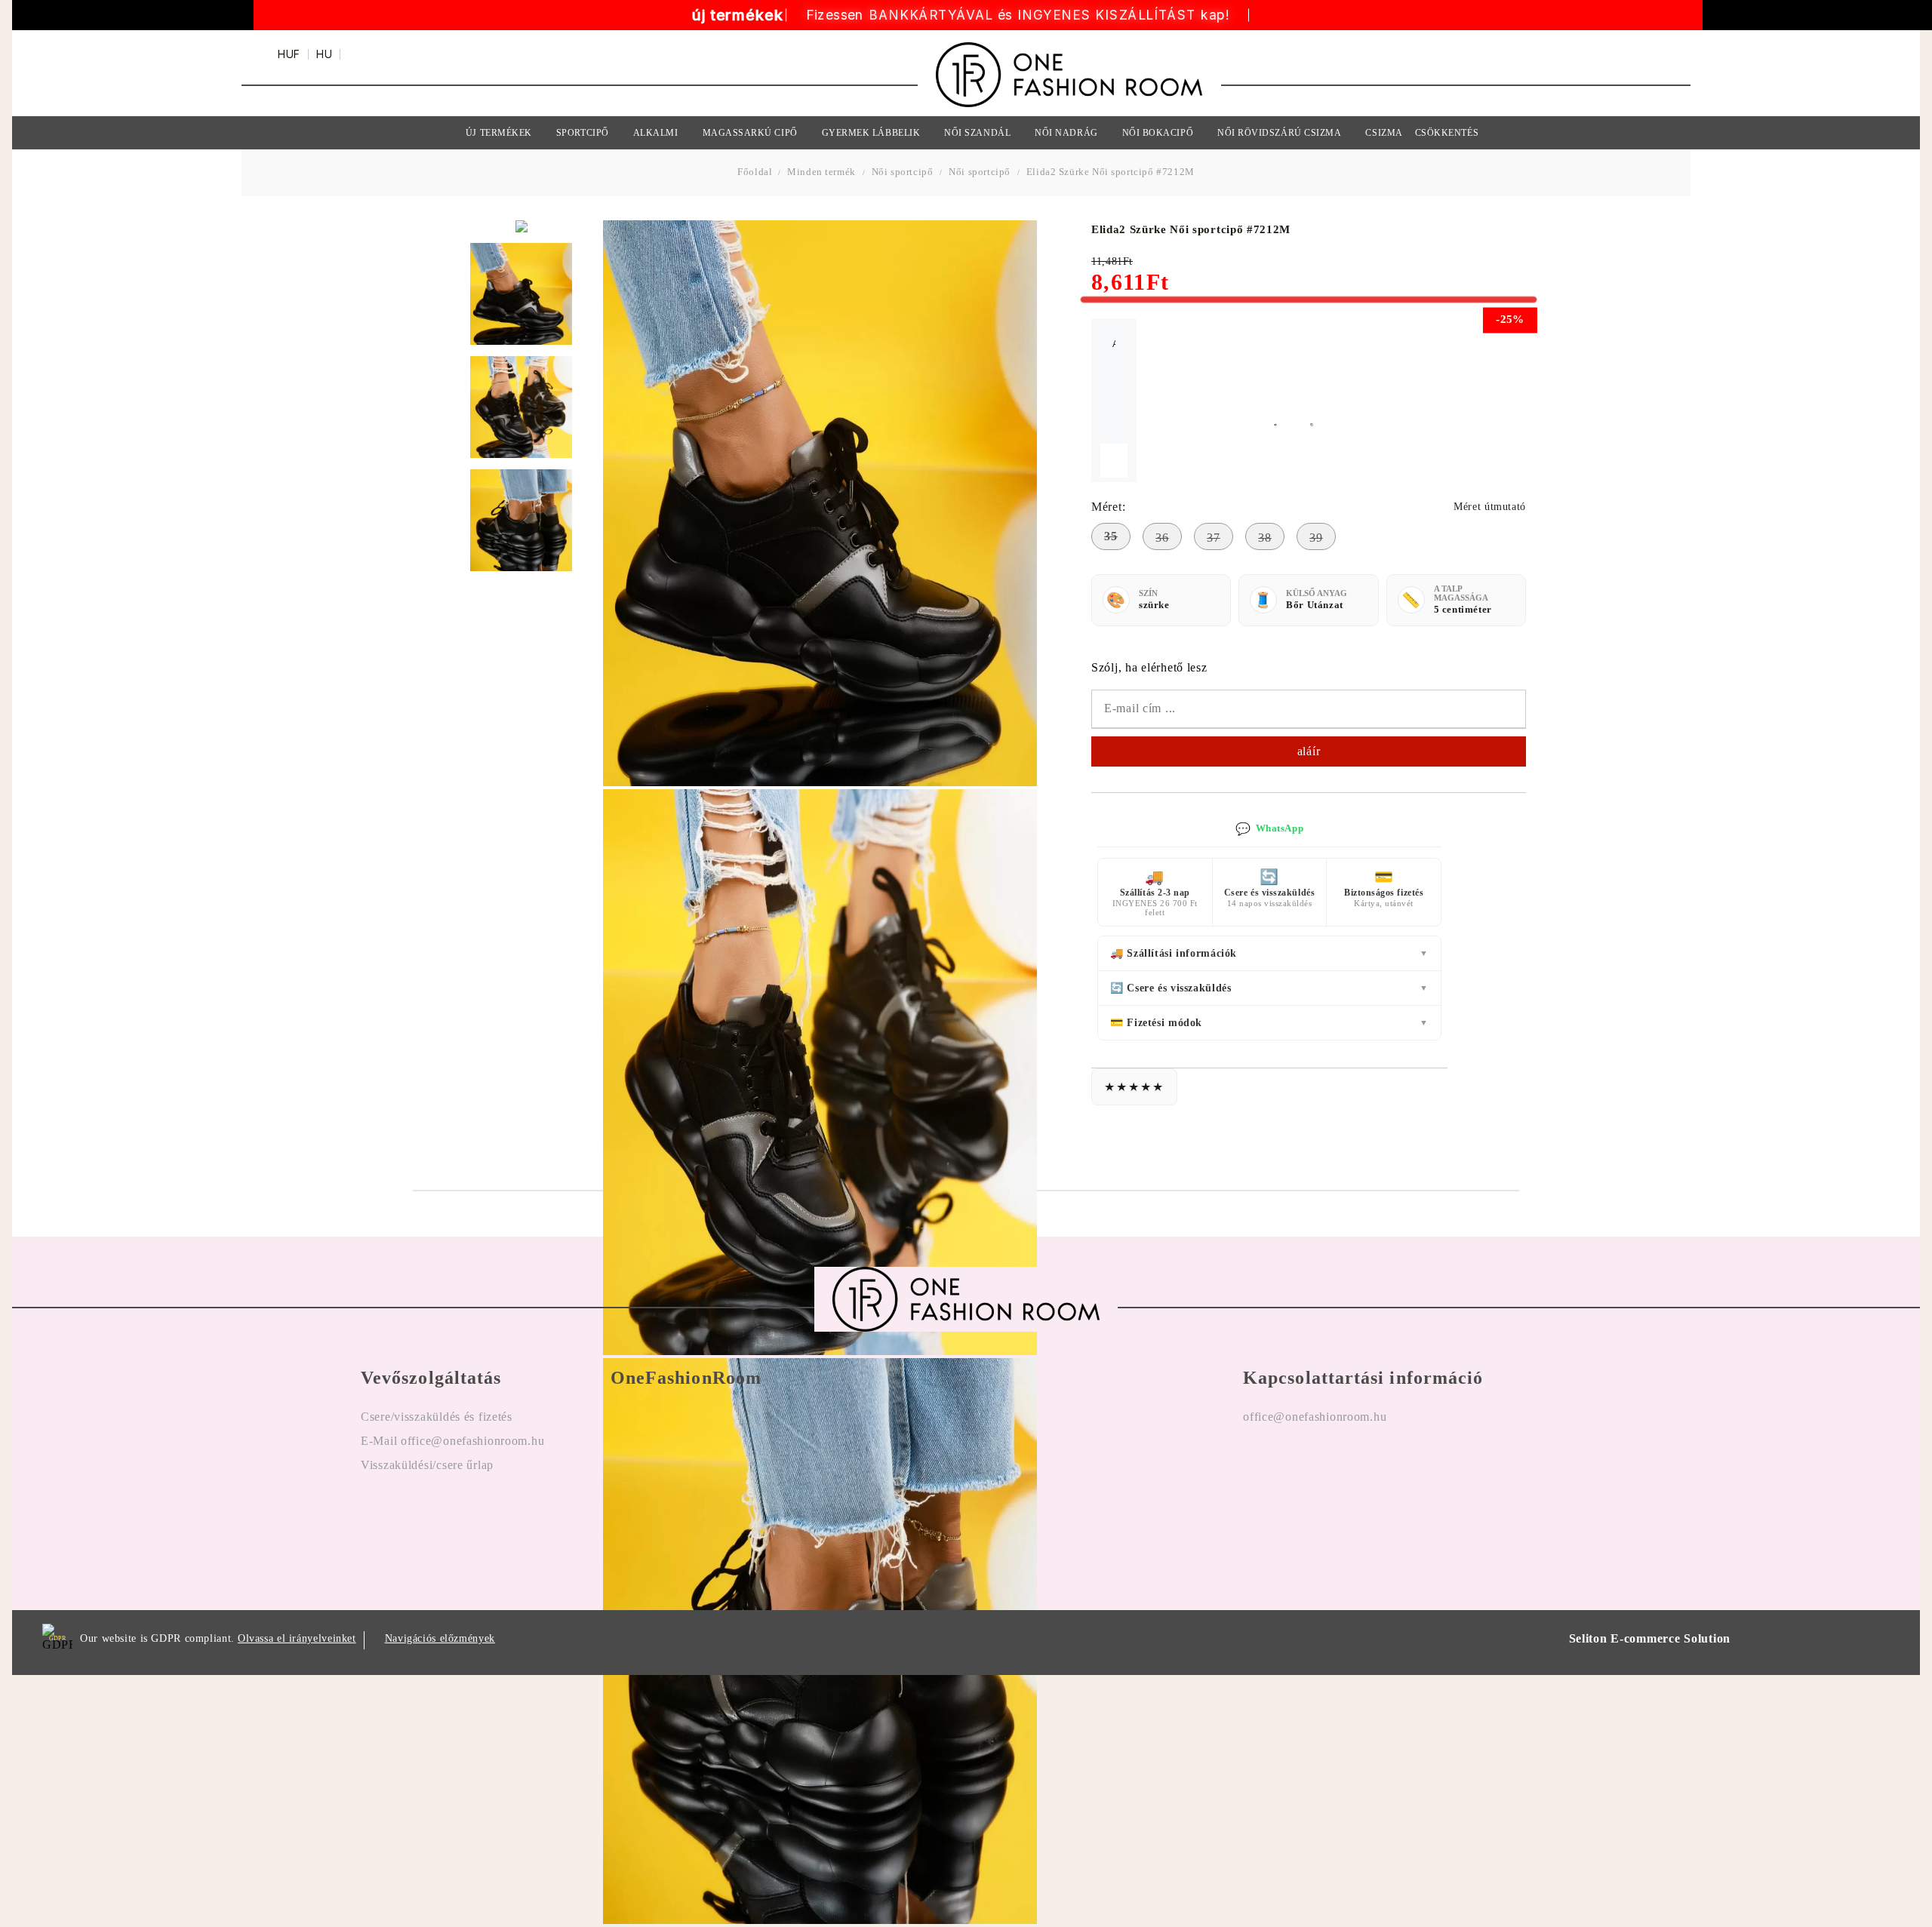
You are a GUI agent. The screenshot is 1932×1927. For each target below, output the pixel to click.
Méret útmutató (1490, 507)
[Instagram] (1299, 1465)
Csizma (1384, 133)
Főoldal (756, 172)
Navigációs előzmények (440, 1638)
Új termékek (499, 133)
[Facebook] (1255, 1465)
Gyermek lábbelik (871, 133)
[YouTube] (1343, 1465)
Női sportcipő (903, 172)
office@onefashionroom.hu (1315, 1417)
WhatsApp (1269, 829)
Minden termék (821, 172)
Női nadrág (1066, 133)
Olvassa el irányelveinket (297, 1638)
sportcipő (583, 133)
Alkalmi (656, 133)
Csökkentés (1447, 133)
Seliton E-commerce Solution (1650, 1638)
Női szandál (977, 133)
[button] (1284, 424)
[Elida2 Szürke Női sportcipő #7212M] (521, 294)
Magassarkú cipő (750, 133)
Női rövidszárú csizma (1279, 133)
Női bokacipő (1158, 133)
